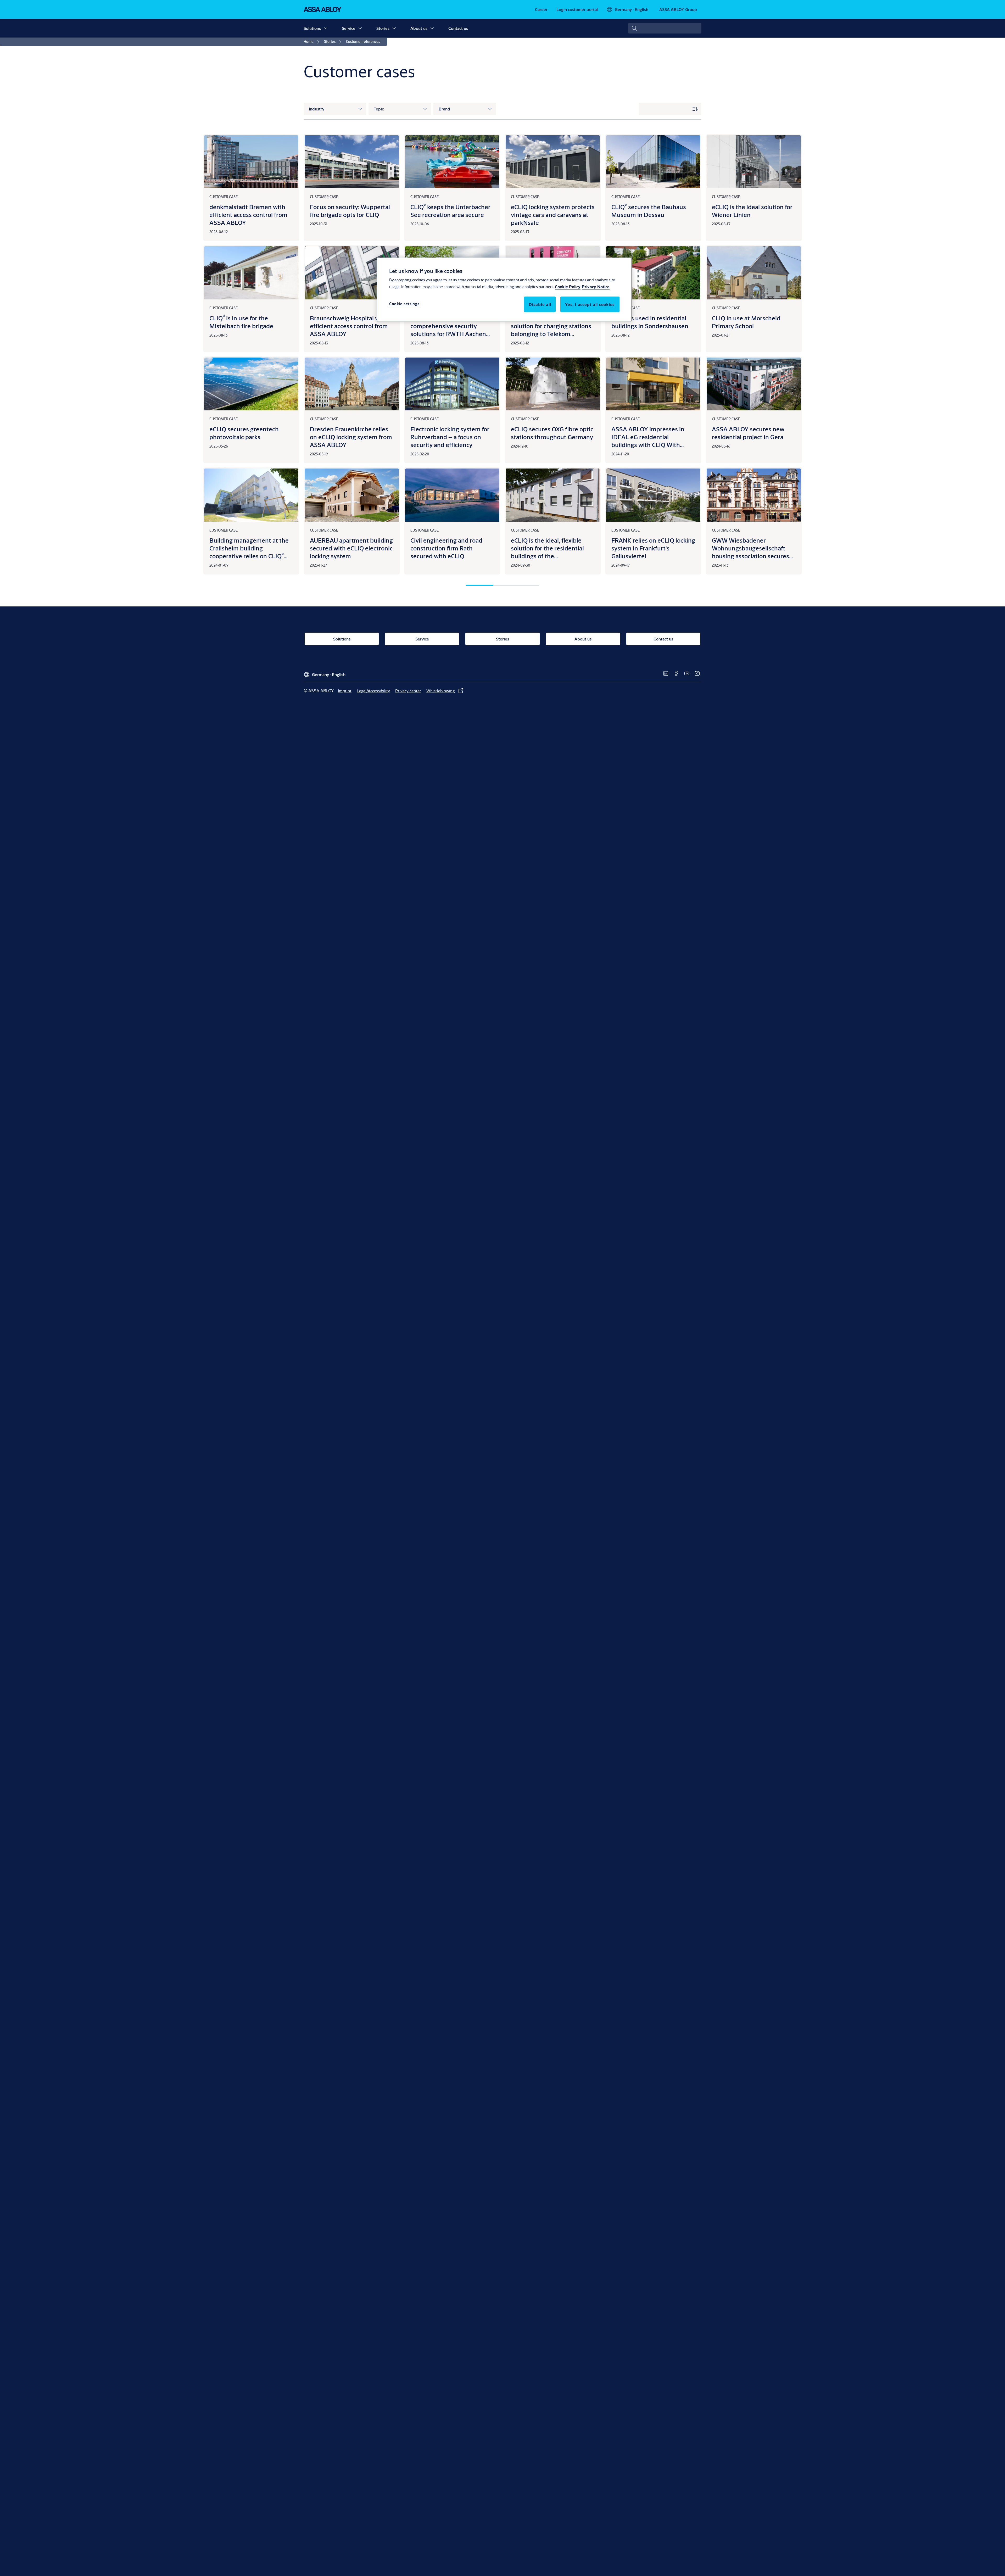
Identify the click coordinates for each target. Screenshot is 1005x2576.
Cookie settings (404, 304)
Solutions (312, 28)
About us (419, 28)
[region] (504, 289)
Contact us (458, 28)
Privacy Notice (596, 287)
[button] (326, 28)
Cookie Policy (568, 287)
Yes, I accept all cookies (590, 305)
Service (349, 28)
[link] (541, 9)
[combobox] (665, 28)
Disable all (540, 305)
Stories (383, 28)
